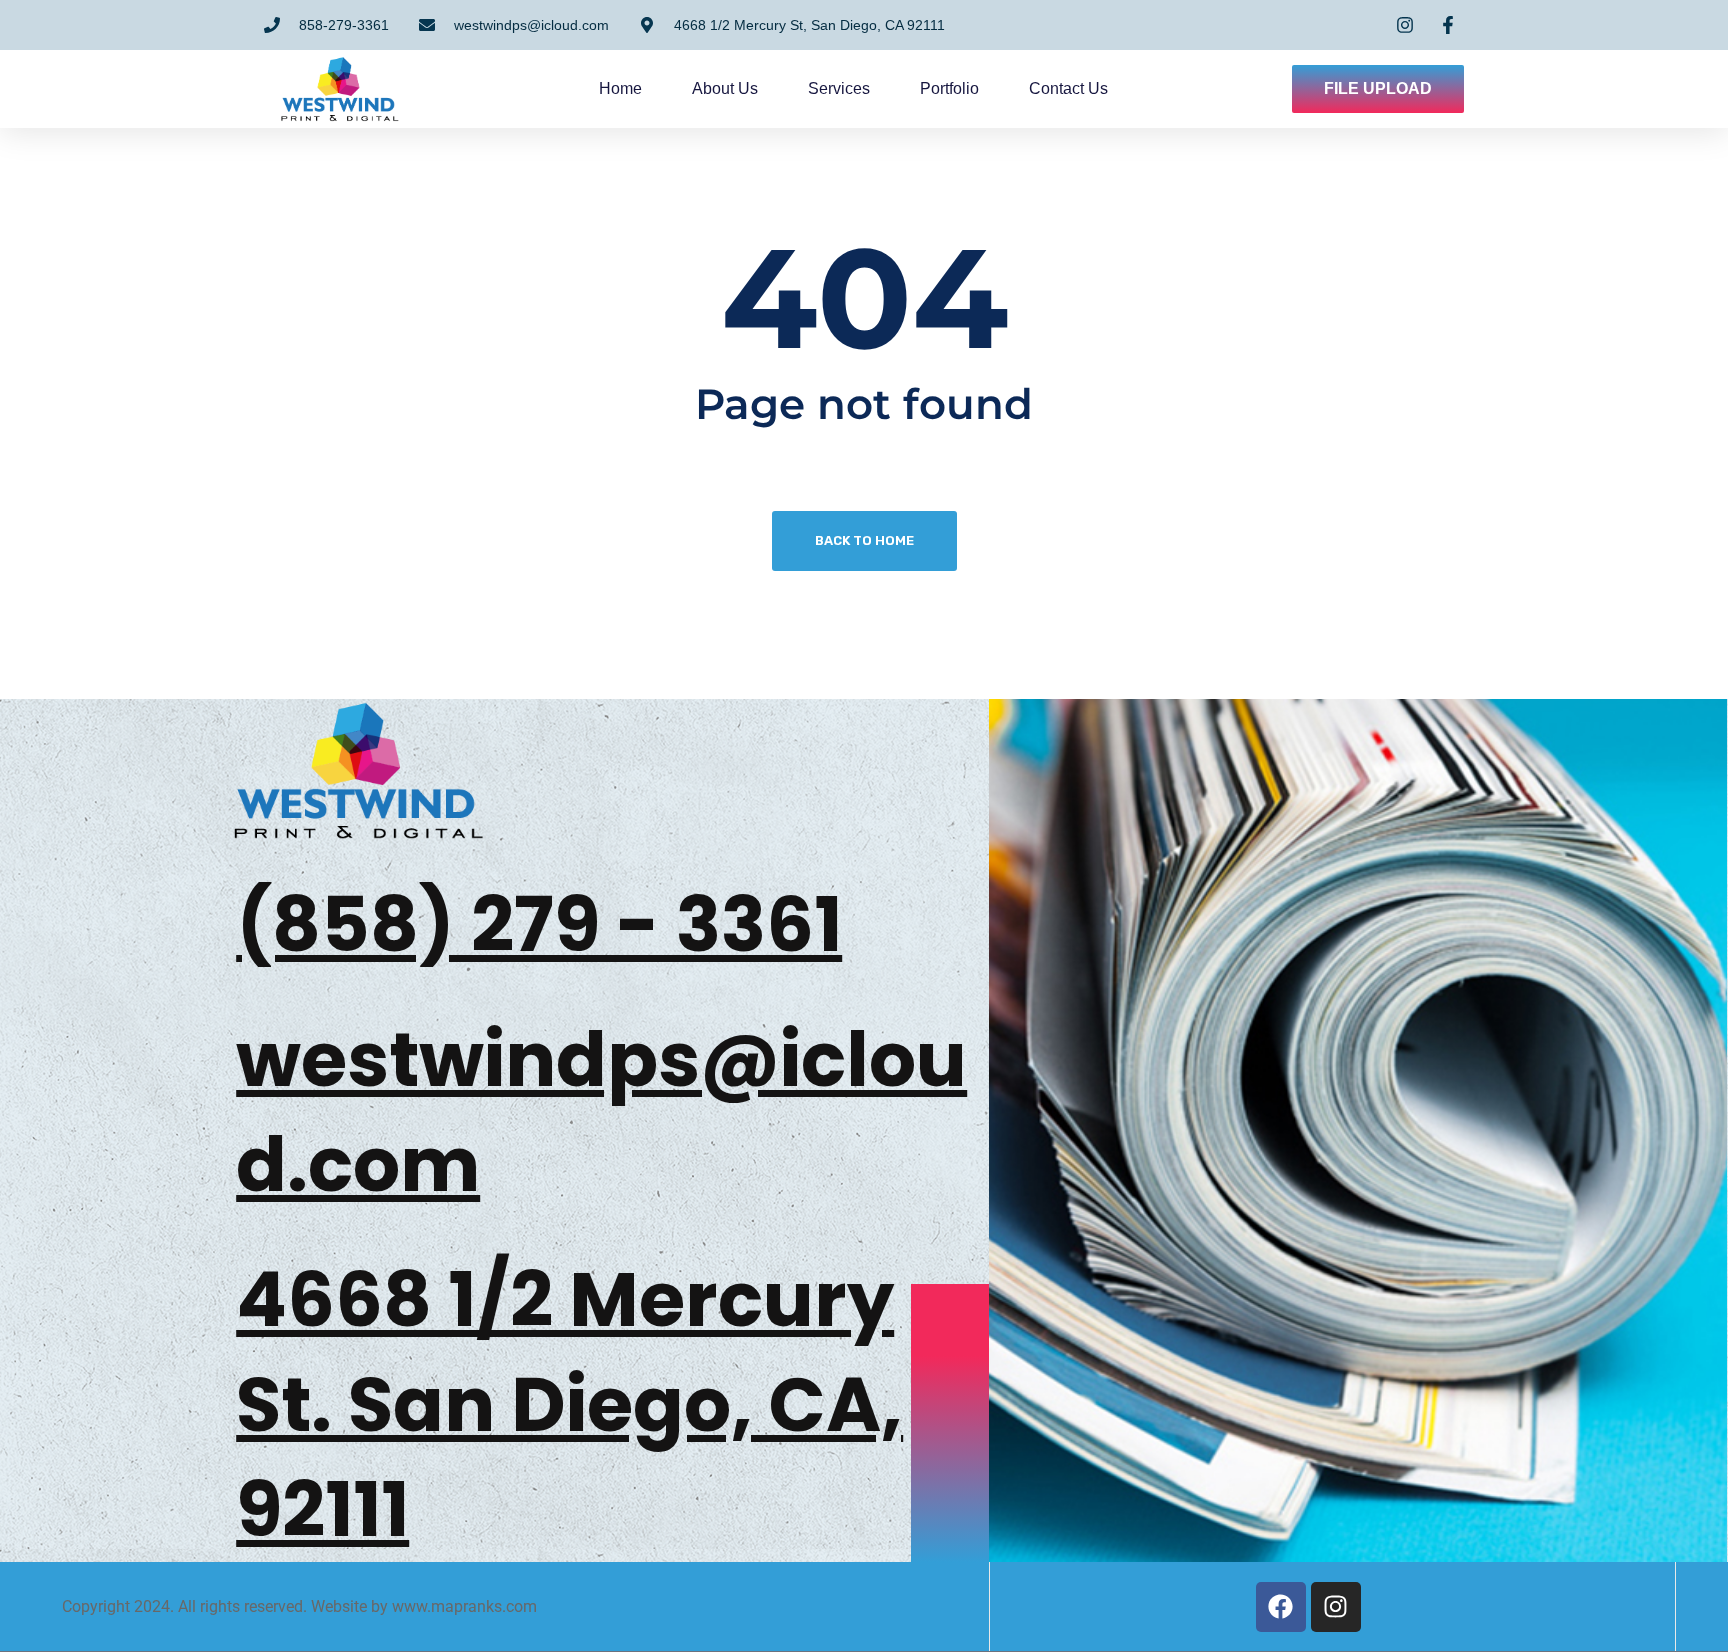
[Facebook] (1281, 1607)
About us (725, 88)
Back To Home (864, 540)
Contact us (1068, 88)
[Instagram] (1336, 1607)
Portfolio (949, 88)
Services (839, 88)
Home (620, 88)
